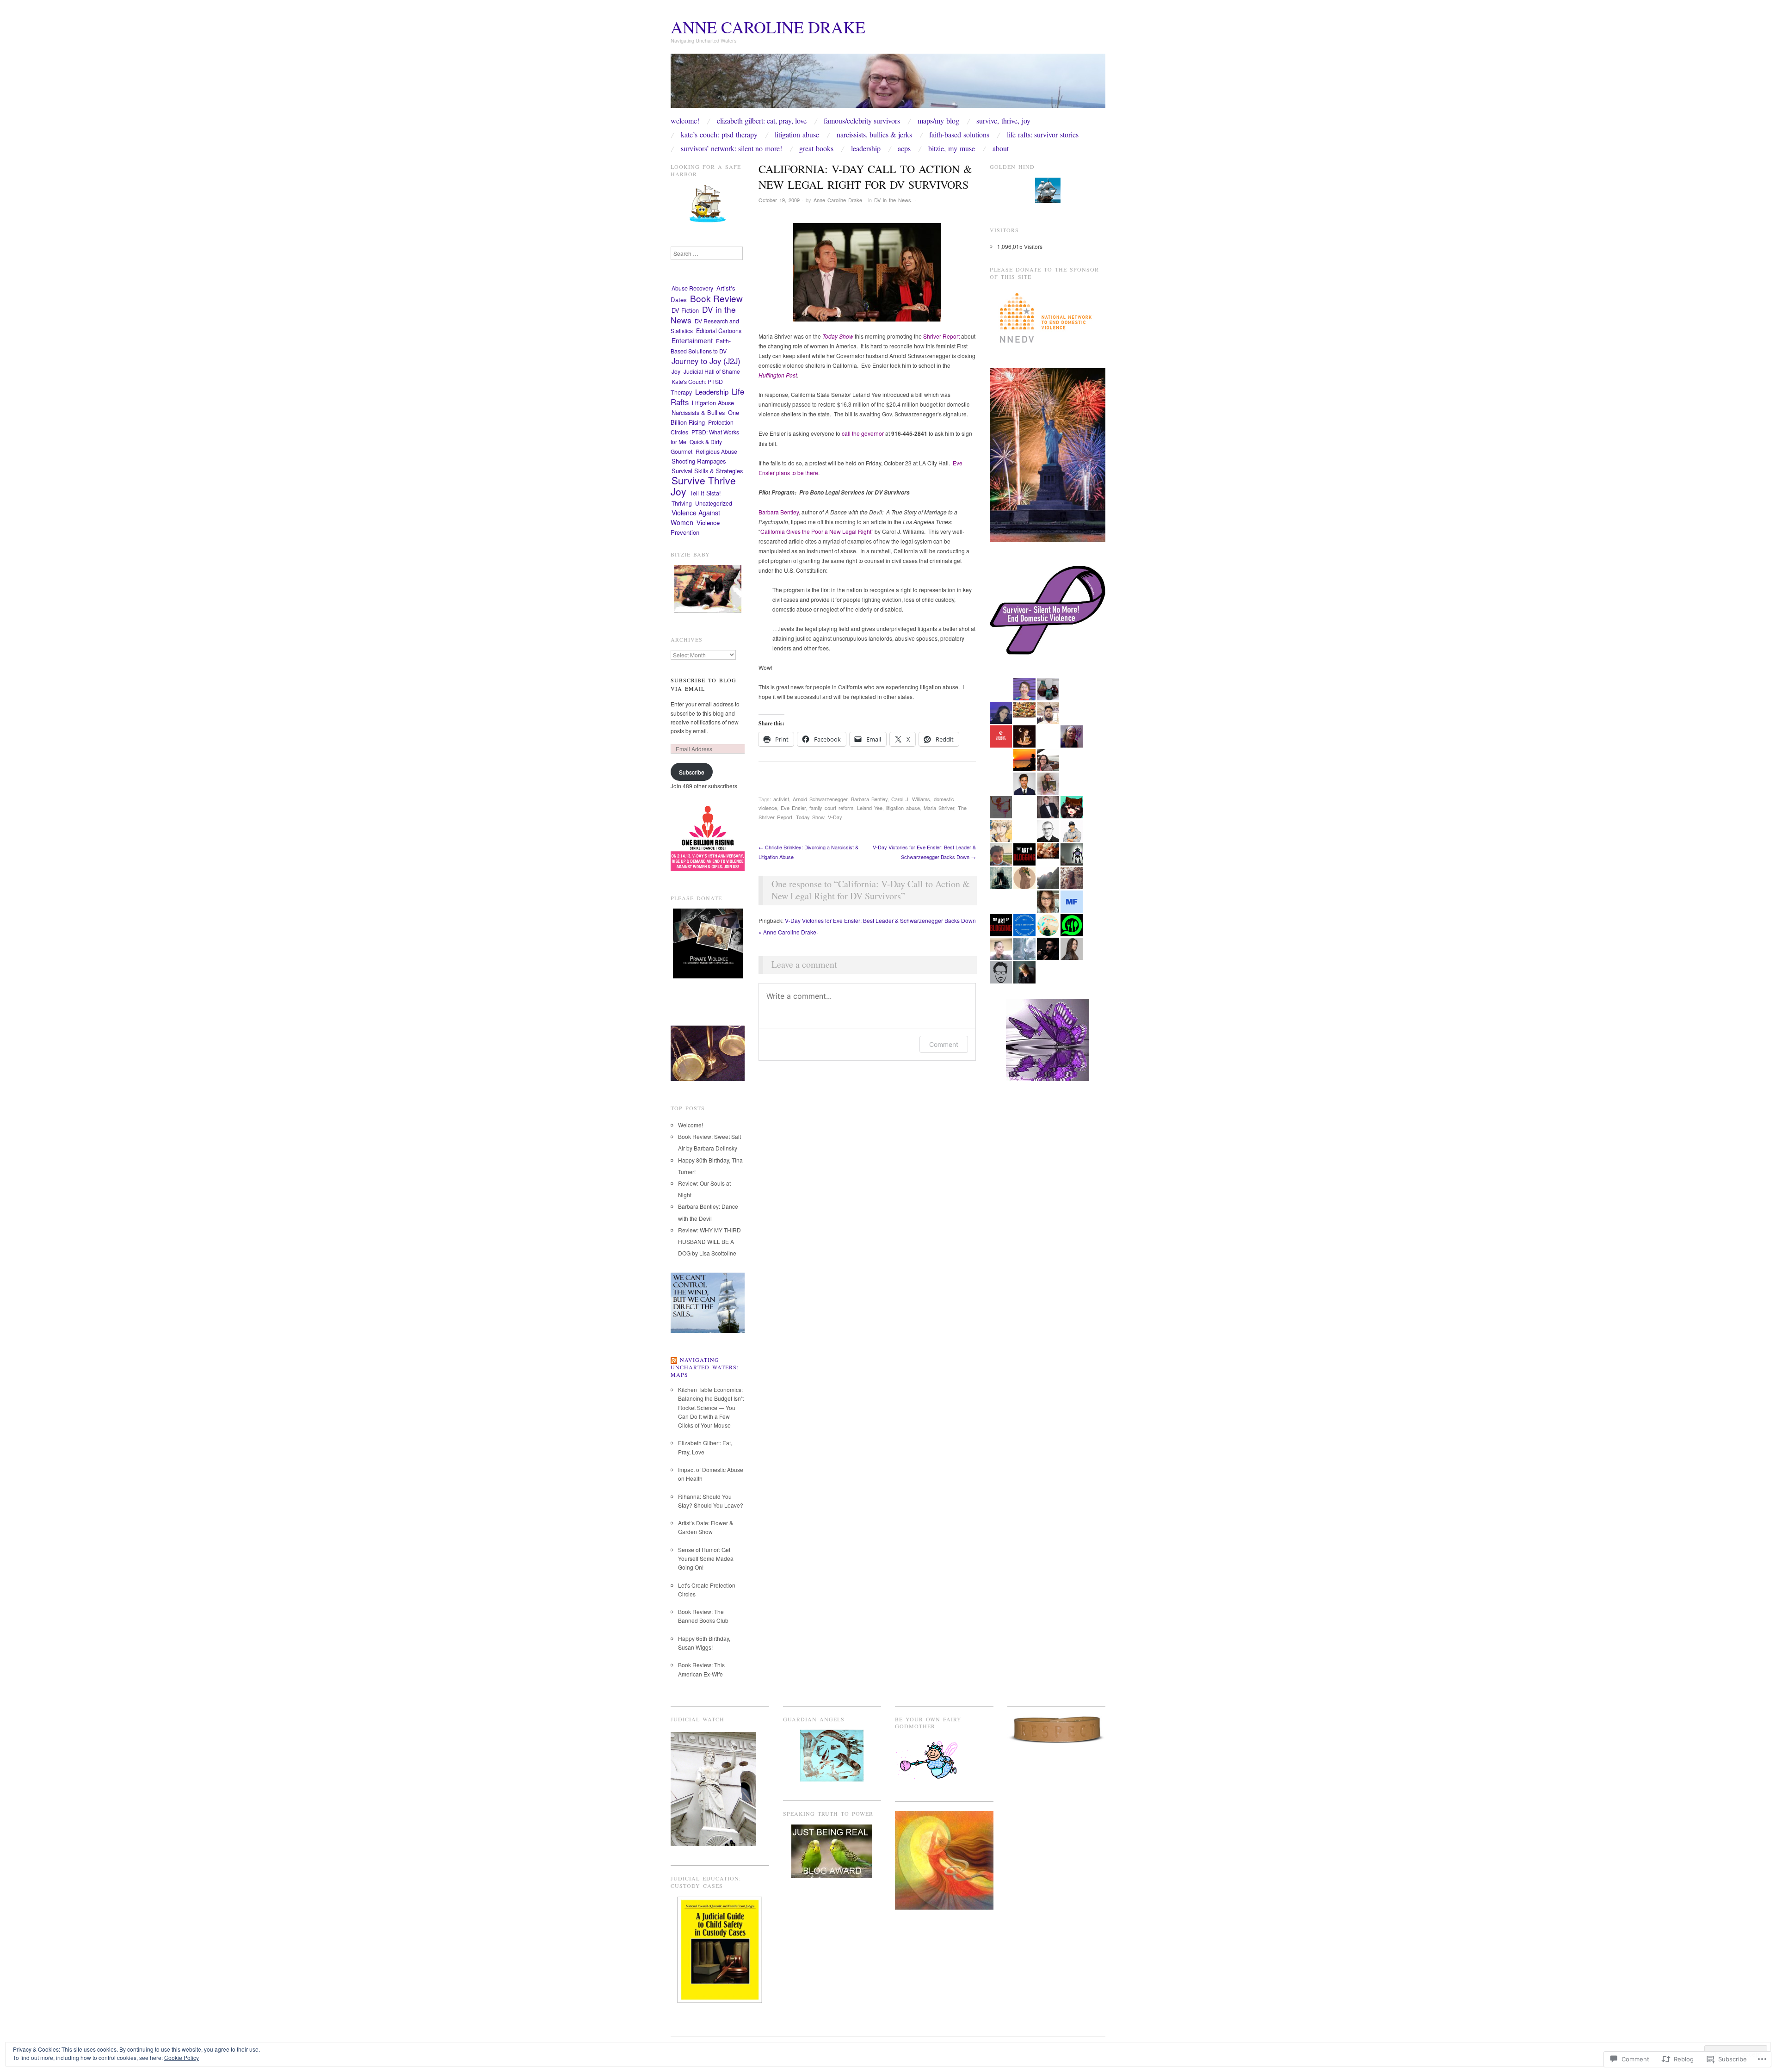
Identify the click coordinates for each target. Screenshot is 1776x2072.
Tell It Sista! (705, 493)
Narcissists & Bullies (698, 412)
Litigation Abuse (797, 135)
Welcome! (685, 121)
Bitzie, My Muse (952, 148)
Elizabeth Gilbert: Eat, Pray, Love (762, 121)
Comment (944, 1044)
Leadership (866, 148)
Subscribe (692, 772)
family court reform (831, 808)
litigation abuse (903, 808)
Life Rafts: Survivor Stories (1043, 135)
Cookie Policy (182, 2057)
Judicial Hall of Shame (712, 371)
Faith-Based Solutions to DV (701, 346)
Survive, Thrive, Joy (1003, 121)
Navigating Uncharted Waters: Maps (705, 1367)
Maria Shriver (939, 808)
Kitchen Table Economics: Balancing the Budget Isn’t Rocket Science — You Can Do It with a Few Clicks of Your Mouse (711, 1407)
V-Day (835, 817)
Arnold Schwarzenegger (820, 799)
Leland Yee (870, 808)
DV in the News (893, 200)
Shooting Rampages (699, 461)
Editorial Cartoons (719, 331)
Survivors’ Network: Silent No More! (731, 148)
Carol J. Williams (911, 799)
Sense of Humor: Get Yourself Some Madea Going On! (706, 1558)
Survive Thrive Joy (703, 486)
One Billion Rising (705, 417)
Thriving (682, 503)
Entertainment (692, 340)
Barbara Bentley (869, 799)
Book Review (716, 298)
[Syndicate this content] (674, 1360)
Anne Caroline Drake (768, 27)
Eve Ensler (793, 808)
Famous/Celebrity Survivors (862, 121)
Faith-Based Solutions (959, 135)
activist (781, 799)
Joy (676, 371)
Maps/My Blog (938, 121)
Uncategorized (714, 503)
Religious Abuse (716, 451)
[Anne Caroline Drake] (888, 84)
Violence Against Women (695, 517)
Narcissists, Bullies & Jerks (874, 135)
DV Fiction (685, 310)
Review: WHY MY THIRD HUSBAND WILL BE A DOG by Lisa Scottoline (709, 1241)
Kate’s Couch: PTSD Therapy (719, 135)
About (1001, 148)
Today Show (810, 817)
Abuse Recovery (692, 288)
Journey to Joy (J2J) (706, 361)
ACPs (904, 148)
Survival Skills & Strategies (707, 471)
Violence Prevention (695, 527)
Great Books (816, 148)
